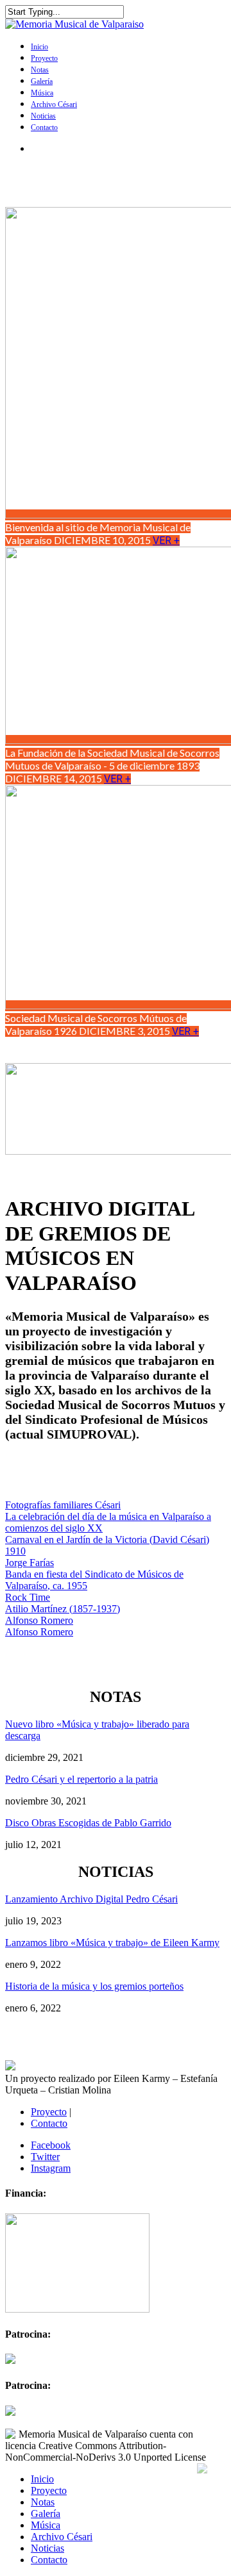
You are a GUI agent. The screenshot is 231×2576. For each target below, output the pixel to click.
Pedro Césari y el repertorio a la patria (81, 1779)
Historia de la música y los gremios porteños (94, 1986)
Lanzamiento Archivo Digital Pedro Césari (91, 1899)
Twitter (45, 2157)
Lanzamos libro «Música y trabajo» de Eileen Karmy (112, 1943)
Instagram (51, 2168)
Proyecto (44, 58)
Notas (40, 70)
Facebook (51, 2145)
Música (42, 93)
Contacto (44, 128)
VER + (166, 541)
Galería (42, 81)
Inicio (39, 47)
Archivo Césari (54, 104)
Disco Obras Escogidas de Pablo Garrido (88, 1823)
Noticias (43, 116)
